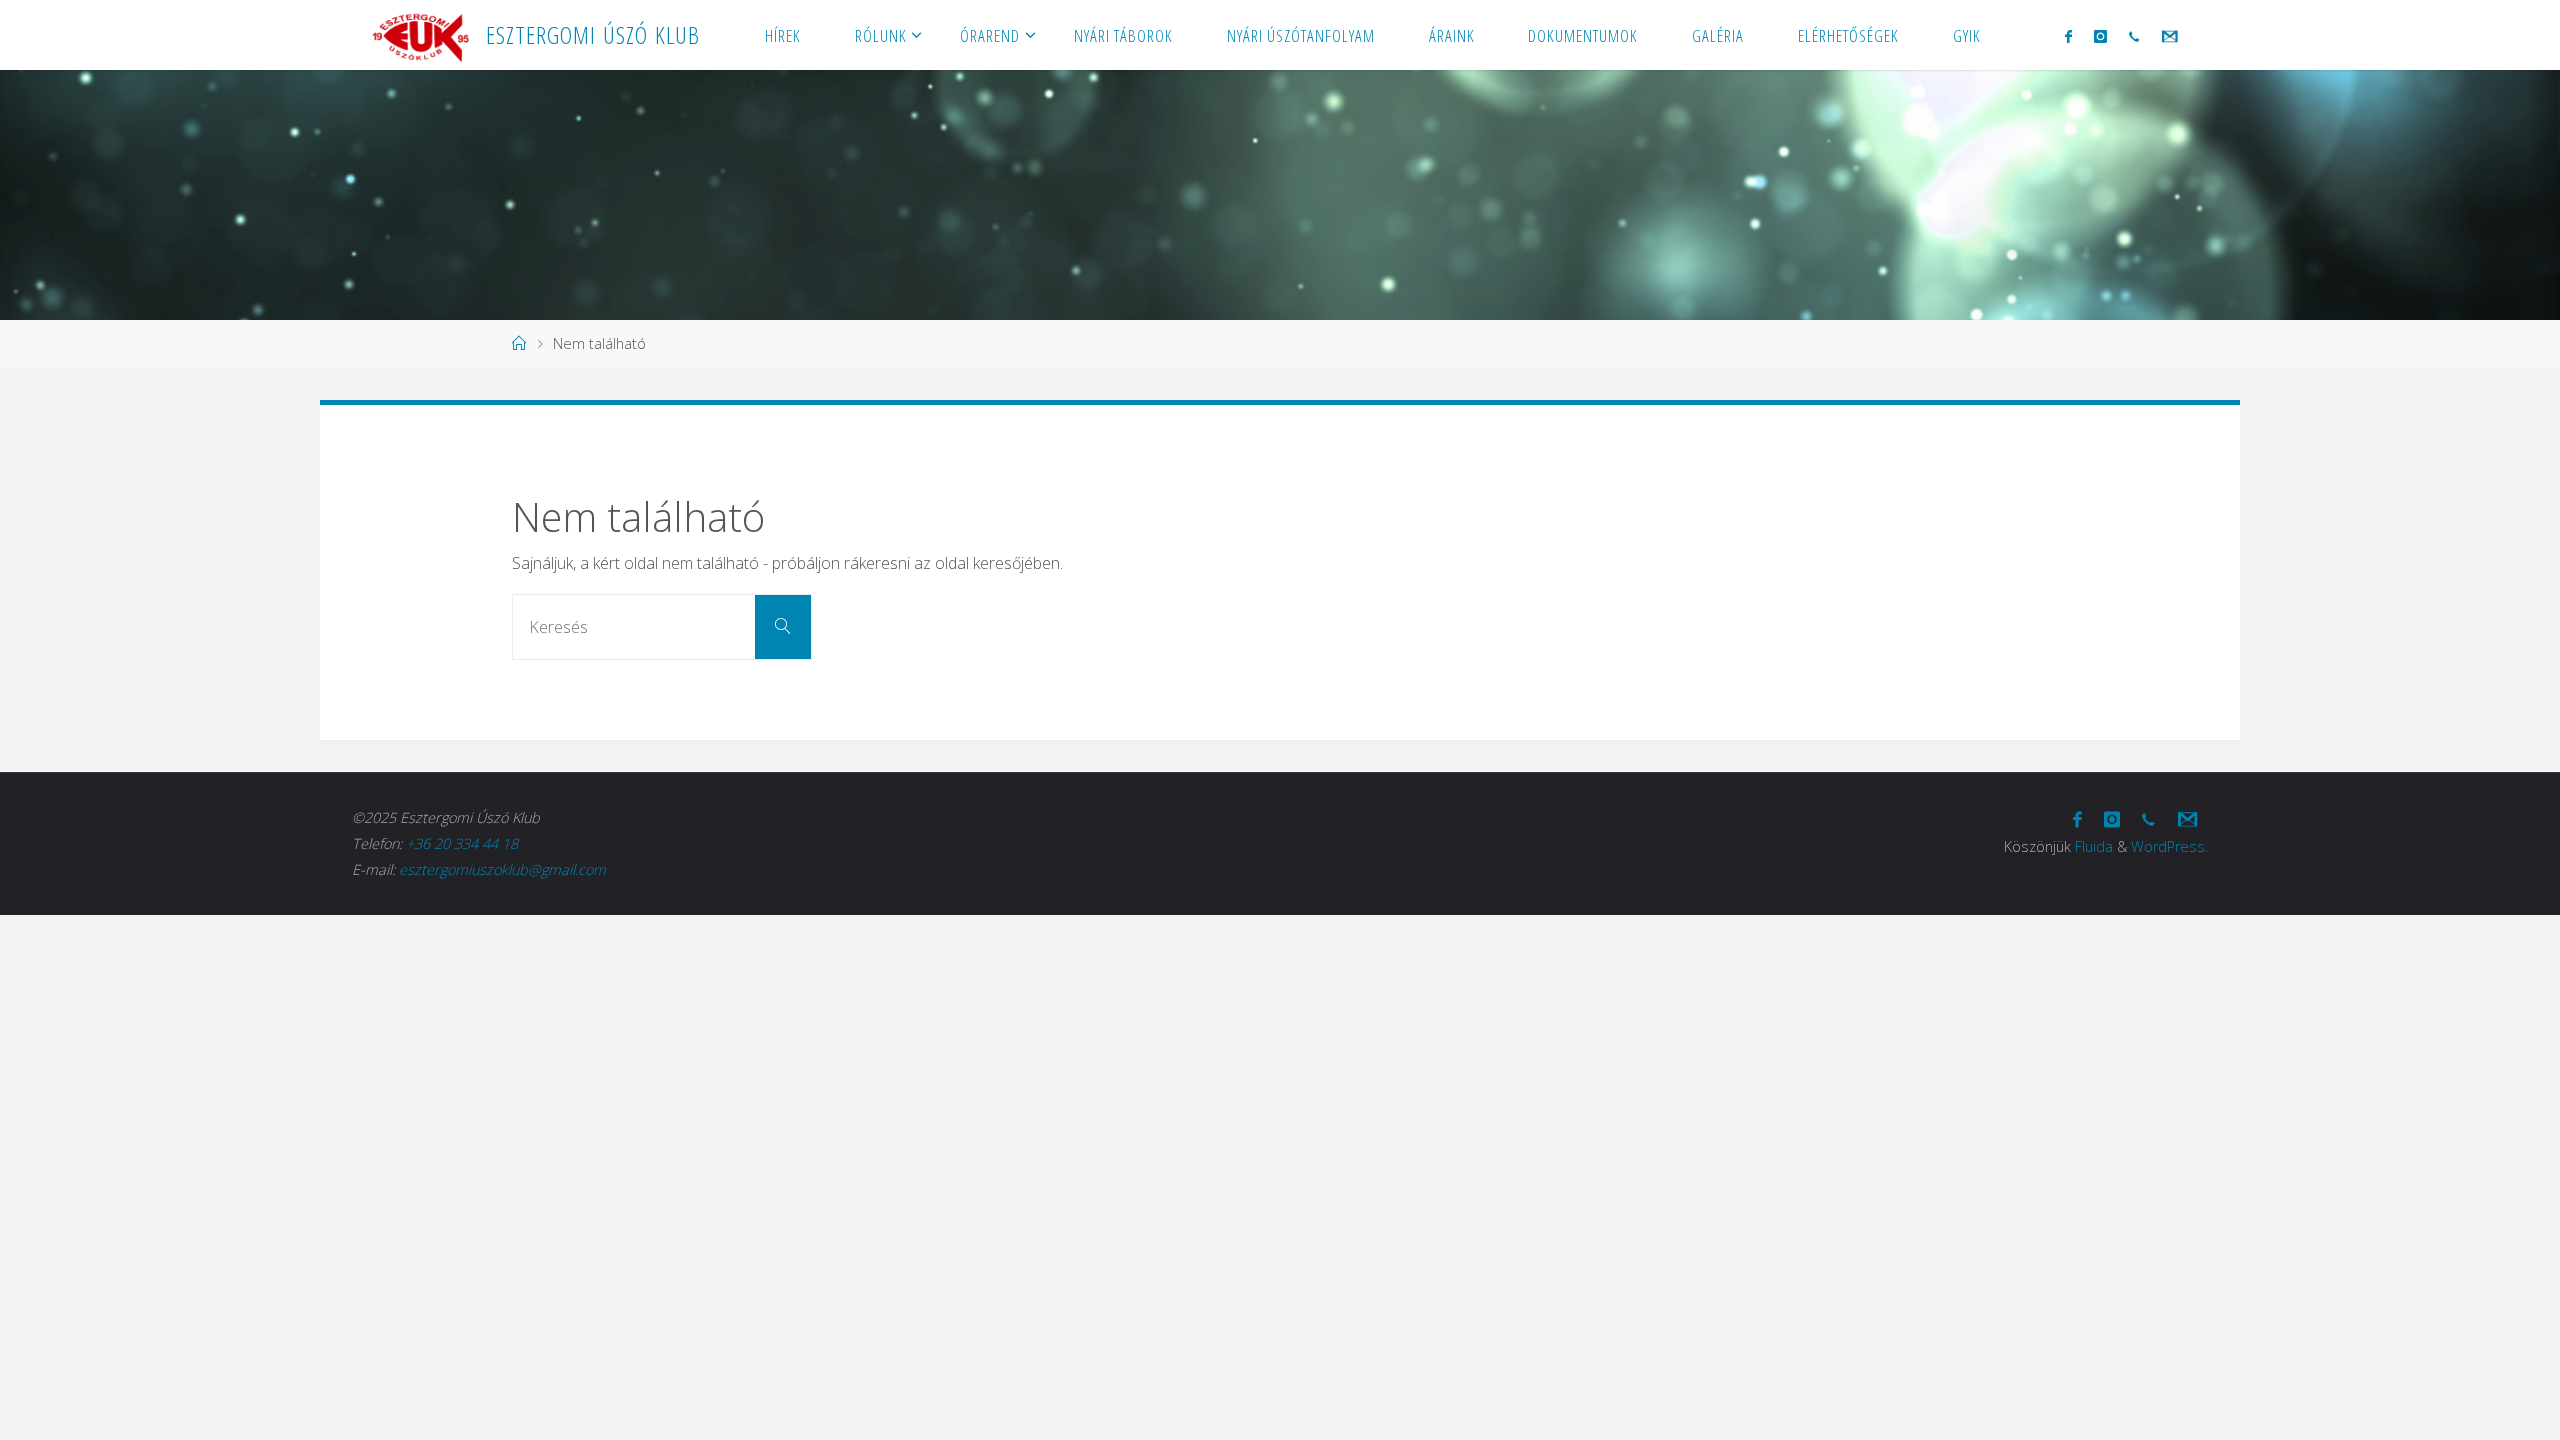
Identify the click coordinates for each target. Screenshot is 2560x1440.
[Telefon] (2134, 36)
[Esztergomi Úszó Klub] (420, 35)
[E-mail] (2169, 36)
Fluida (2094, 846)
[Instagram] (2100, 36)
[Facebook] (2067, 36)
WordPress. (2169, 846)
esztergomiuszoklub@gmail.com (502, 869)
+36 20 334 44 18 (462, 843)
